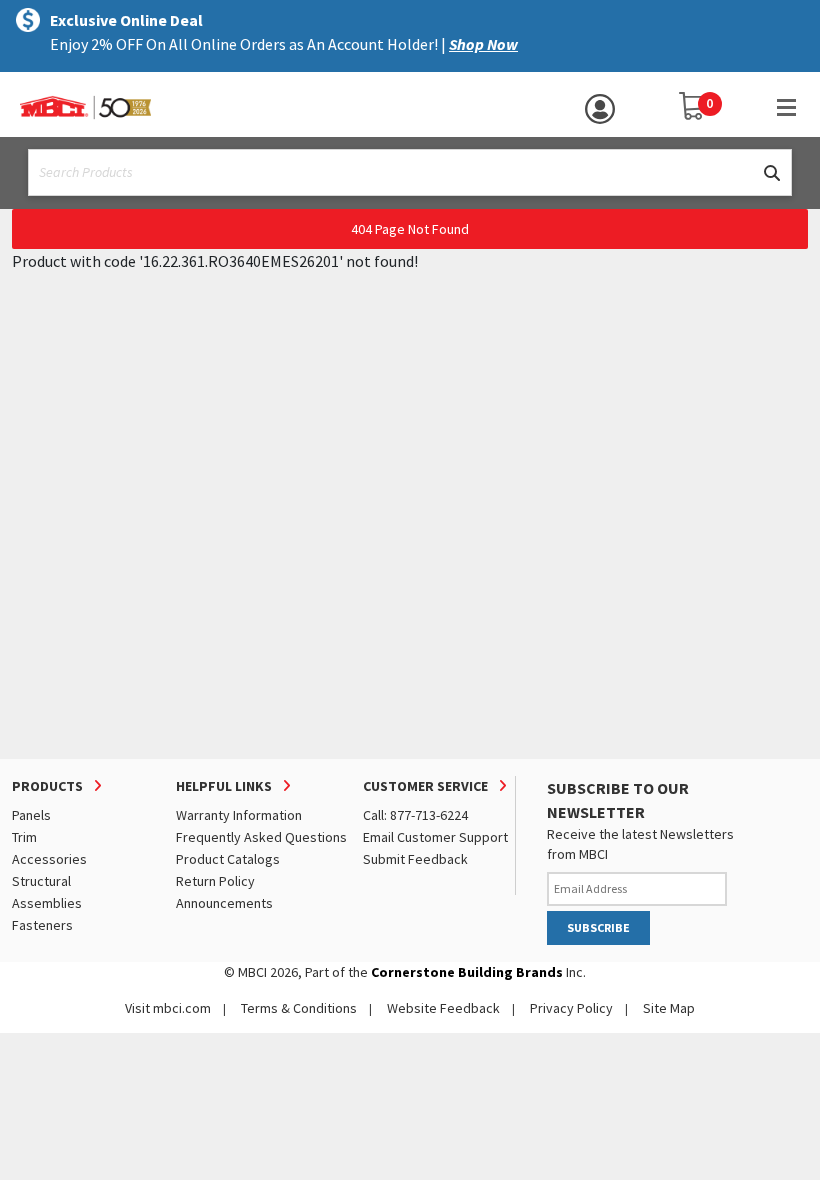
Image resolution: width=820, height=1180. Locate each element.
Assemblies (47, 903)
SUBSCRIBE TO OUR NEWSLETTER (618, 800)
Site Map (669, 1008)
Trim (24, 837)
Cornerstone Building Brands (467, 972)
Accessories (49, 859)
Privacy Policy (571, 1008)
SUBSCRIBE (598, 927)
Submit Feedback (415, 859)
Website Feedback (443, 1008)
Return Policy (215, 881)
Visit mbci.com (168, 1008)
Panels (31, 815)
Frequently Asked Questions (261, 837)
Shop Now (483, 44)
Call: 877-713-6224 (415, 815)
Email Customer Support (435, 837)
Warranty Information (239, 815)
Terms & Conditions (299, 1008)
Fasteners (42, 925)
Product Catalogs (228, 859)
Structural (41, 881)
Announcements (224, 903)
